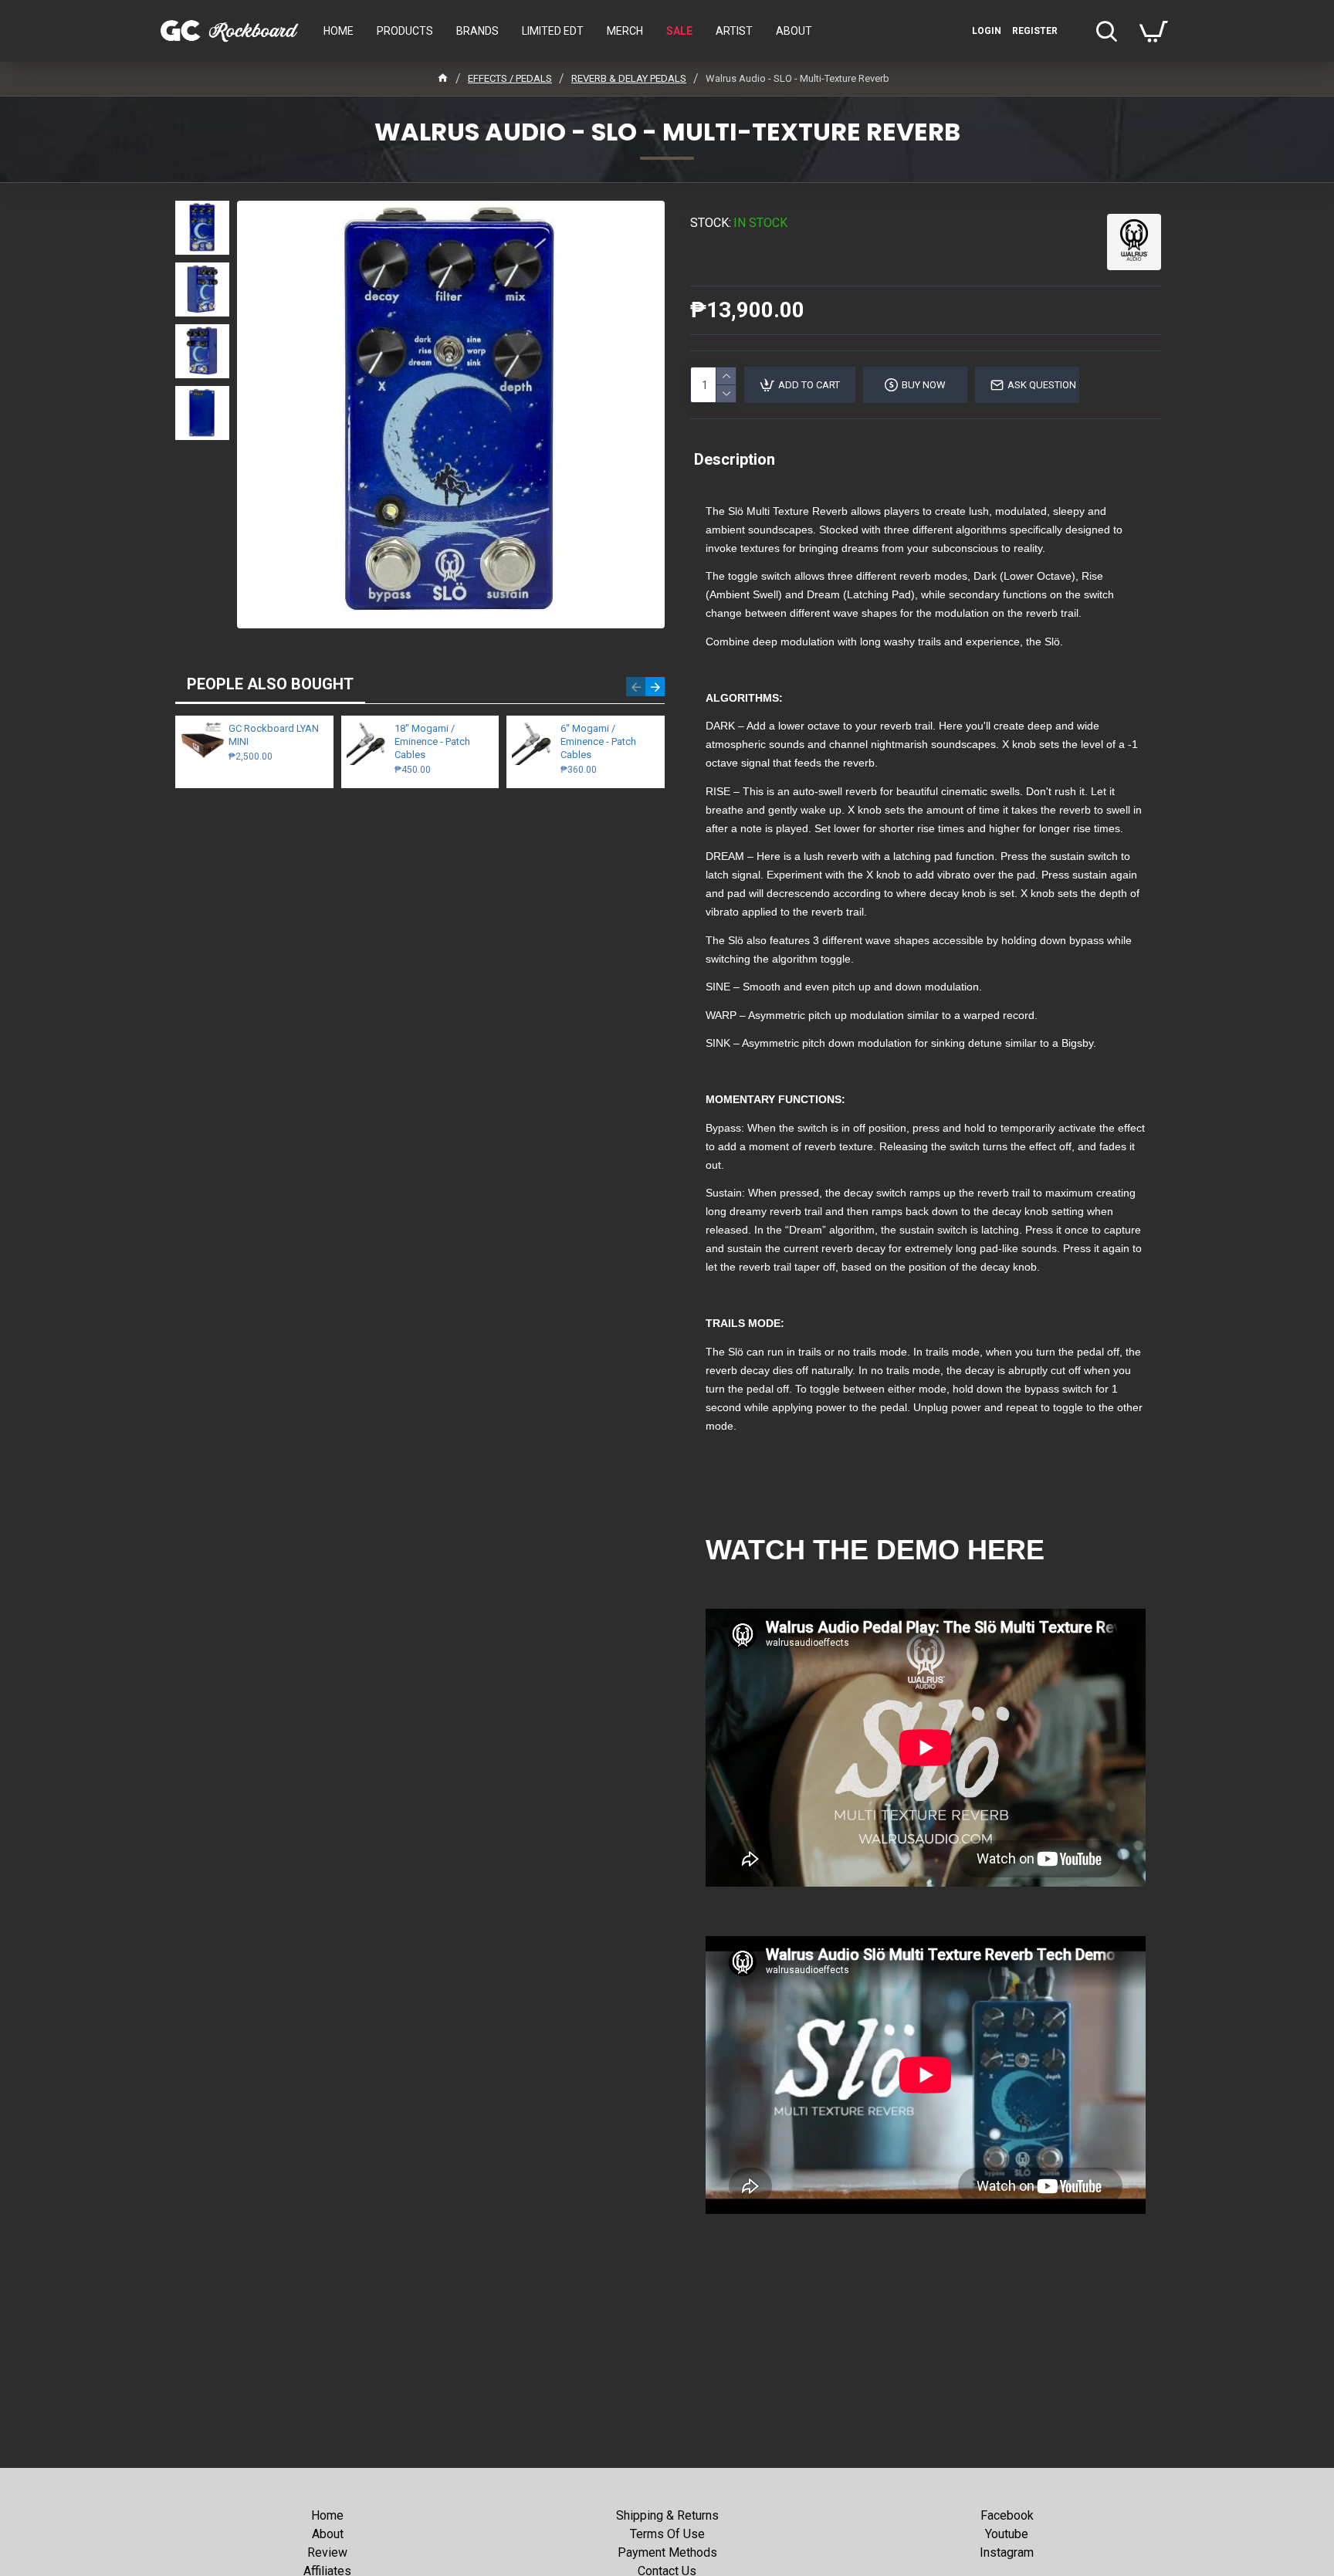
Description (735, 459)
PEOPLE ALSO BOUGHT (270, 684)
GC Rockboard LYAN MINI (274, 735)
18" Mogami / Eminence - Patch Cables (432, 741)
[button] (636, 687)
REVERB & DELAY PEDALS (629, 78)
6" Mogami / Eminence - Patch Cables (598, 741)
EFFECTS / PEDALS (510, 78)
